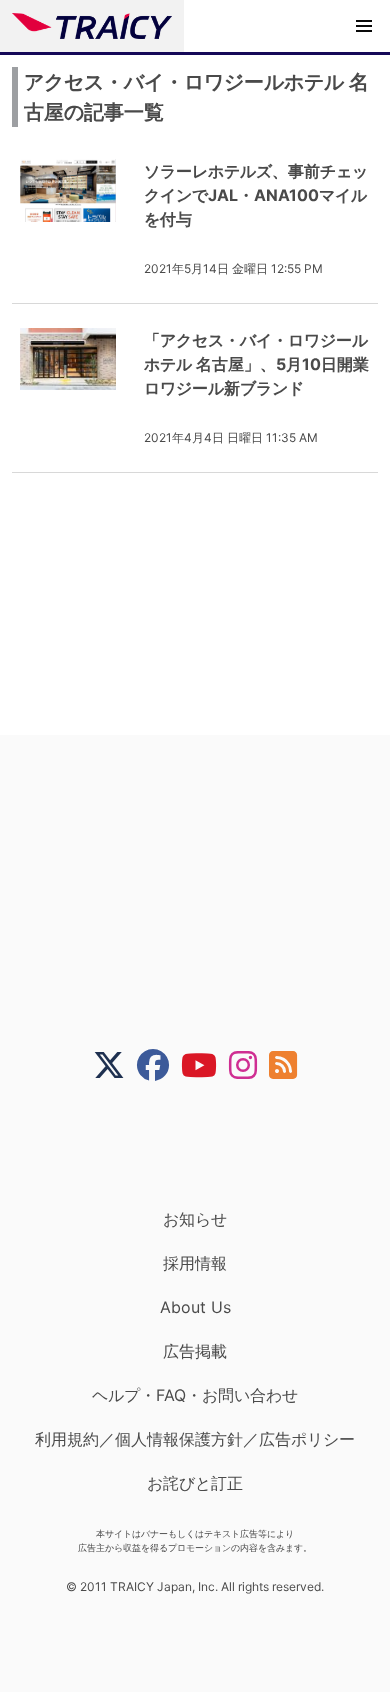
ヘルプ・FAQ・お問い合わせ (195, 1395)
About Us (195, 1307)
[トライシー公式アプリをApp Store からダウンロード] (207, 1145)
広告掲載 (195, 1351)
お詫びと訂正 (195, 1483)
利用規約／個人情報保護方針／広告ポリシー (195, 1439)
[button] (364, 26)
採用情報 (195, 1263)
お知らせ (195, 1219)
